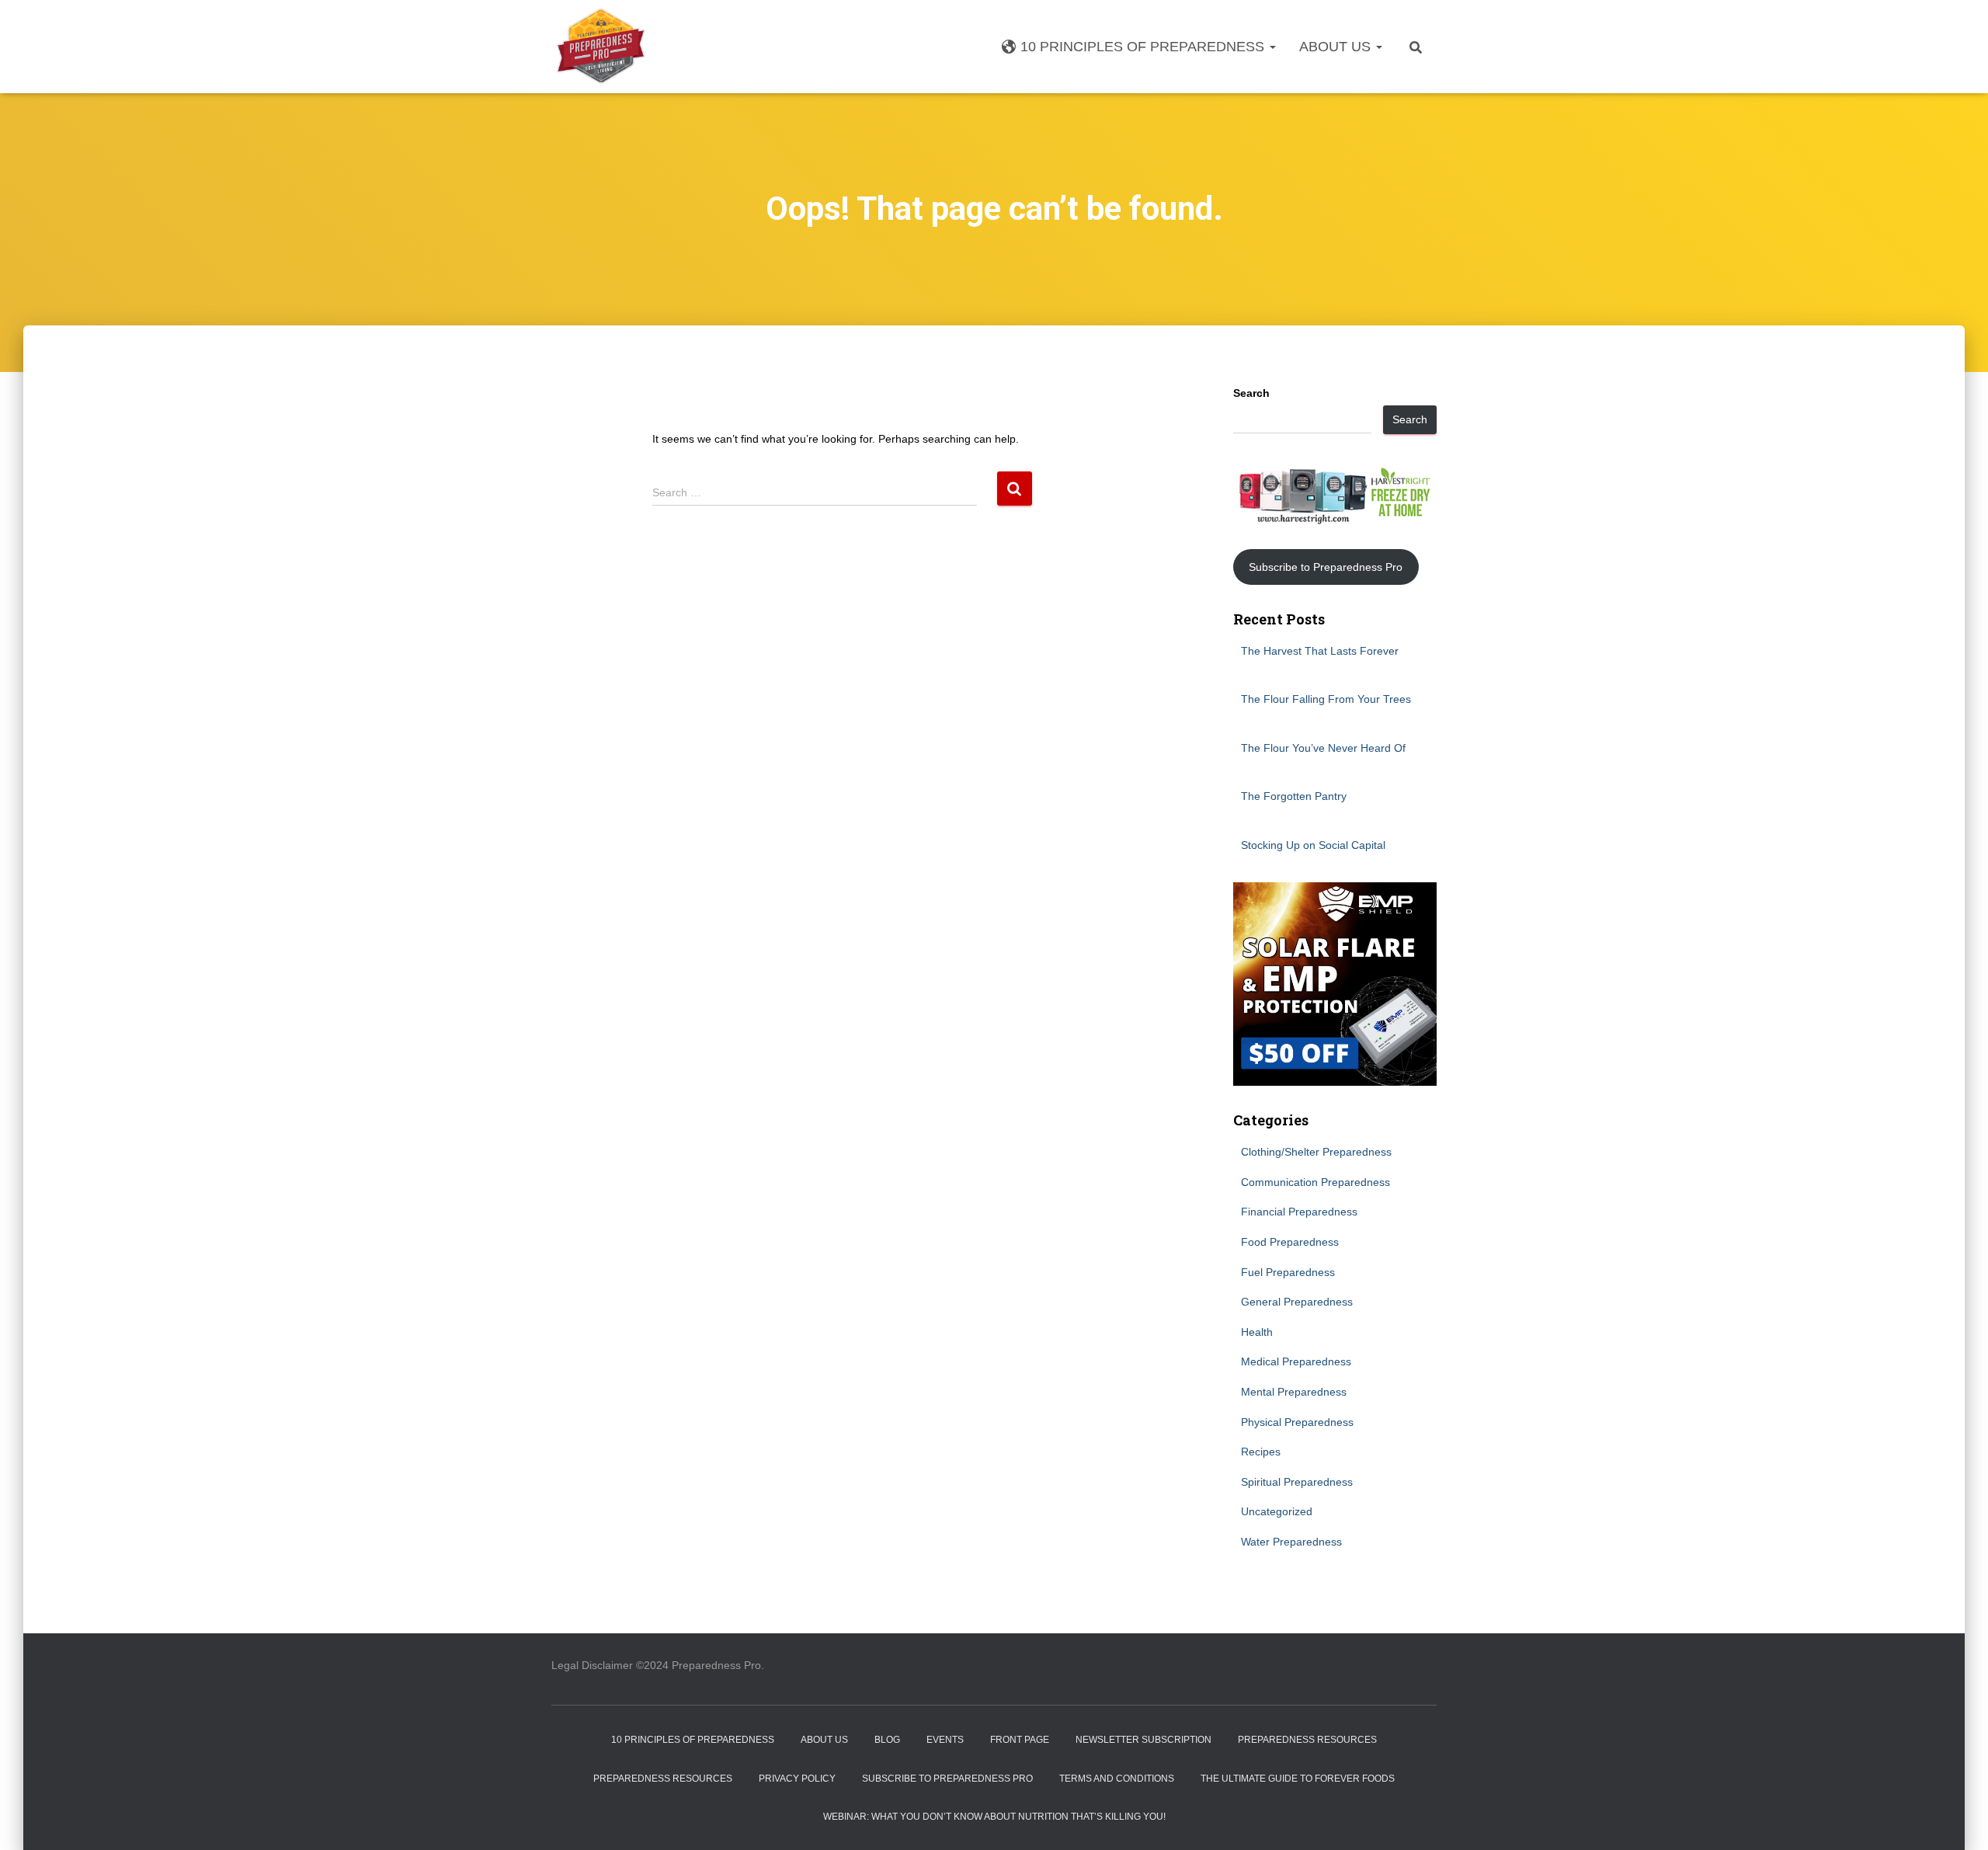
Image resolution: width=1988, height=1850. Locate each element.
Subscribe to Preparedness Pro (1326, 567)
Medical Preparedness (1296, 1361)
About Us (1337, 47)
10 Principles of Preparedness (1144, 47)
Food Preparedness (1290, 1242)
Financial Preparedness (1299, 1212)
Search (1251, 393)
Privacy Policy (797, 1779)
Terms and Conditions (1117, 1779)
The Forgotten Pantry (1294, 796)
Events (945, 1740)
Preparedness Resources (1307, 1740)
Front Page (1020, 1740)
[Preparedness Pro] (601, 47)
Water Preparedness (1291, 1542)
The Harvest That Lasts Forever (1320, 651)
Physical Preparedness (1297, 1422)
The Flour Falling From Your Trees (1326, 699)
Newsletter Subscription (1143, 1740)
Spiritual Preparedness (1297, 1482)
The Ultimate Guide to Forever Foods (1298, 1779)
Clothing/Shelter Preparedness (1316, 1152)
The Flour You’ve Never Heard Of (1323, 748)
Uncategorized (1277, 1511)
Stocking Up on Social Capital (1313, 845)
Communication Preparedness (1315, 1182)
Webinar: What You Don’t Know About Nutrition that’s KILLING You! (994, 1817)
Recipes (1261, 1452)
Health (1257, 1332)
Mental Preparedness (1294, 1392)
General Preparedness (1297, 1302)
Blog (887, 1740)
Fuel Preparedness (1288, 1272)
